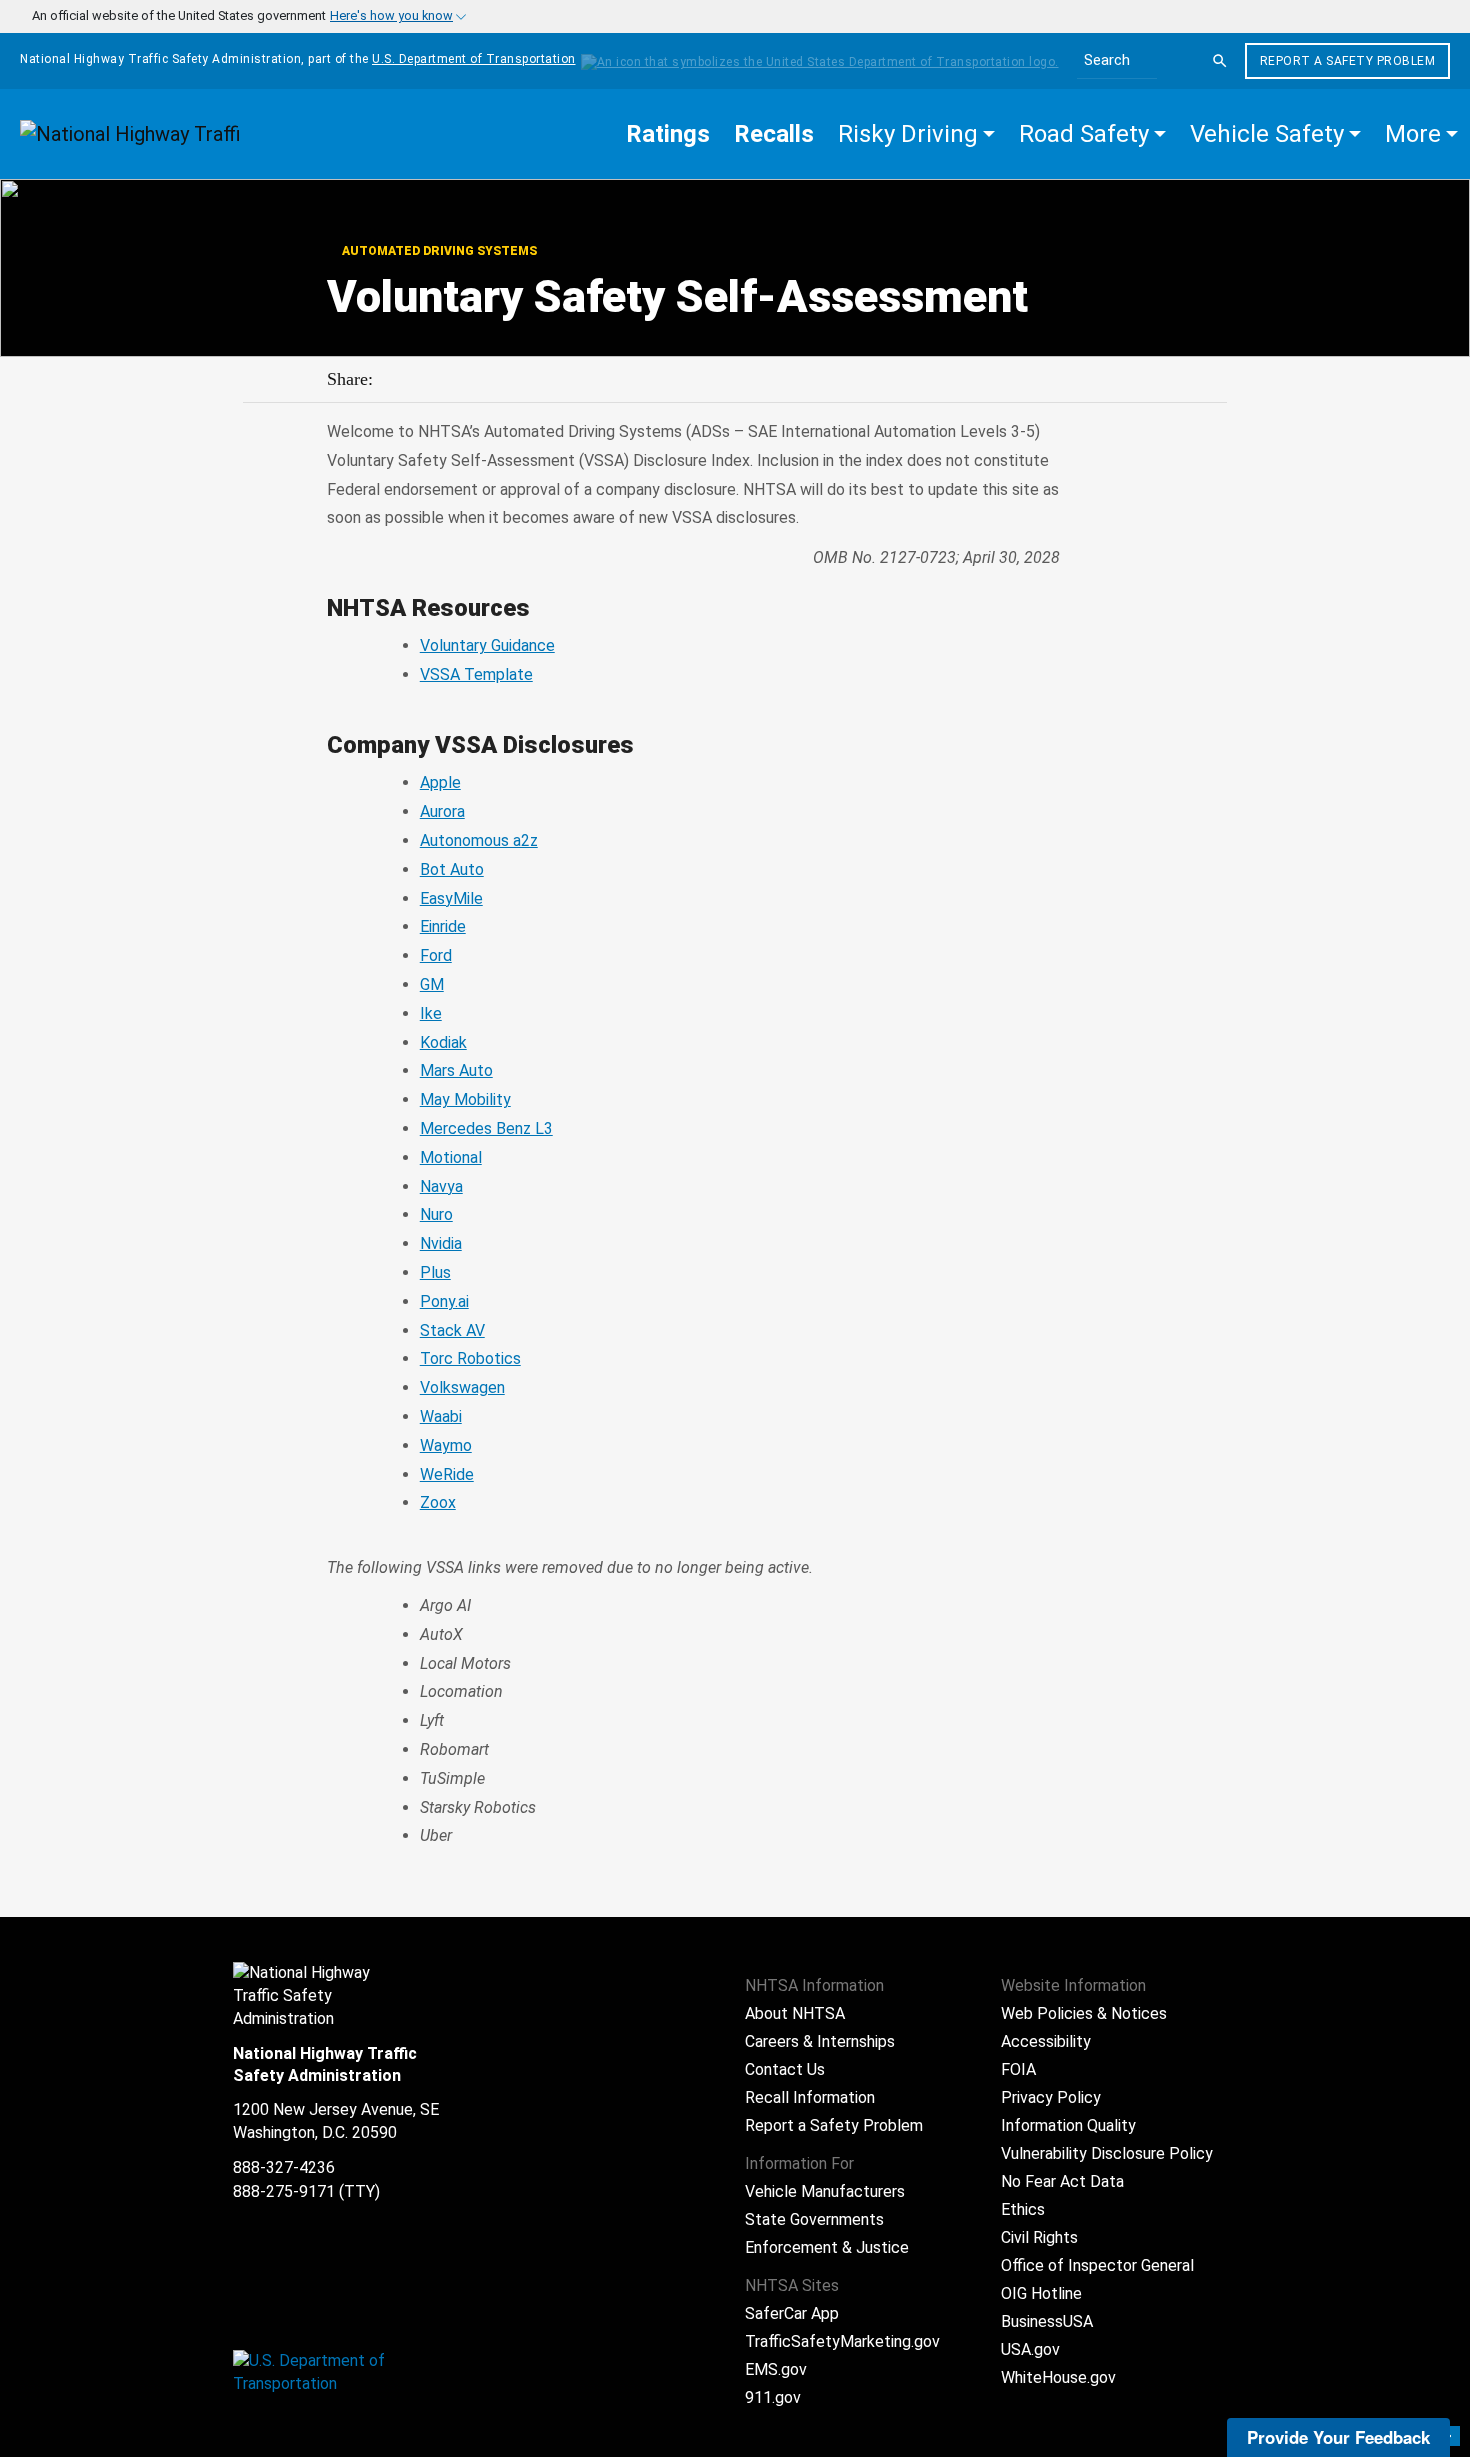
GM (432, 984)
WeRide (447, 1474)
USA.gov (1030, 2349)
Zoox (438, 1502)
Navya (441, 1186)
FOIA (1018, 2069)
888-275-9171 (284, 2191)
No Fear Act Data (1062, 2181)
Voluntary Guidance (487, 645)
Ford (436, 955)
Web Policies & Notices (1084, 2013)
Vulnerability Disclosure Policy (1107, 2153)
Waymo (446, 1445)
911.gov (773, 2397)
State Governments (814, 2219)
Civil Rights (1039, 2237)
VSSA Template (476, 674)
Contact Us (785, 2069)
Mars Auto (456, 1070)
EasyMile (451, 898)
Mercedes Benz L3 (486, 1128)
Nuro (436, 1214)
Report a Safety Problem (1348, 61)
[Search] (1220, 61)
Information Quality (1068, 2125)
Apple (440, 782)
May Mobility (465, 1099)
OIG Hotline (1041, 2293)
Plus (435, 1272)
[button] (916, 134)
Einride (443, 926)
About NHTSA (795, 2013)
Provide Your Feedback (1338, 2437)
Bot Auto (452, 869)
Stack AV (452, 1330)
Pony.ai (444, 1301)
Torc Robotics (470, 1358)
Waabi (441, 1416)
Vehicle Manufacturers (825, 2191)
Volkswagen (462, 1387)
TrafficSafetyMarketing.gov (842, 2341)
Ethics (1023, 2209)
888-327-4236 (284, 2167)
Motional (451, 1157)
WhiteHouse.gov (1058, 2377)
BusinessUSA (1047, 2321)
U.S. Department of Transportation (474, 59)
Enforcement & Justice (827, 2247)
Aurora (442, 811)
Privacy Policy (1051, 2097)
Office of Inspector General (1097, 2265)
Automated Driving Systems (438, 251)
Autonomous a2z (479, 840)
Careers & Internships (820, 2041)
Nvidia (441, 1243)
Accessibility (1046, 2041)
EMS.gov (776, 2369)
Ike (431, 1013)
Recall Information (810, 2097)
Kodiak (443, 1042)
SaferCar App (792, 2313)
